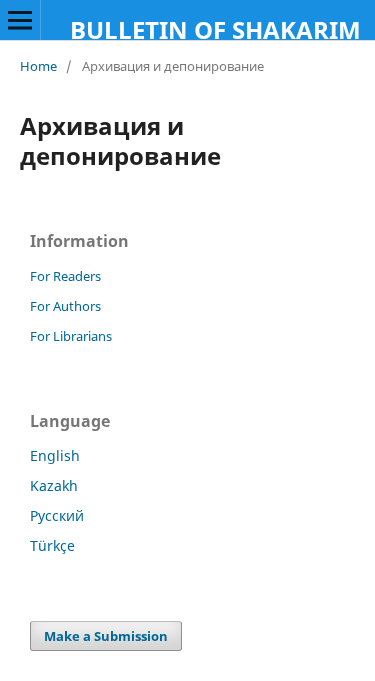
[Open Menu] (20, 20)
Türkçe (52, 545)
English (55, 455)
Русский (57, 515)
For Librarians (71, 336)
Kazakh (54, 485)
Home (38, 66)
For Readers (65, 276)
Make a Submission (106, 636)
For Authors (65, 306)
